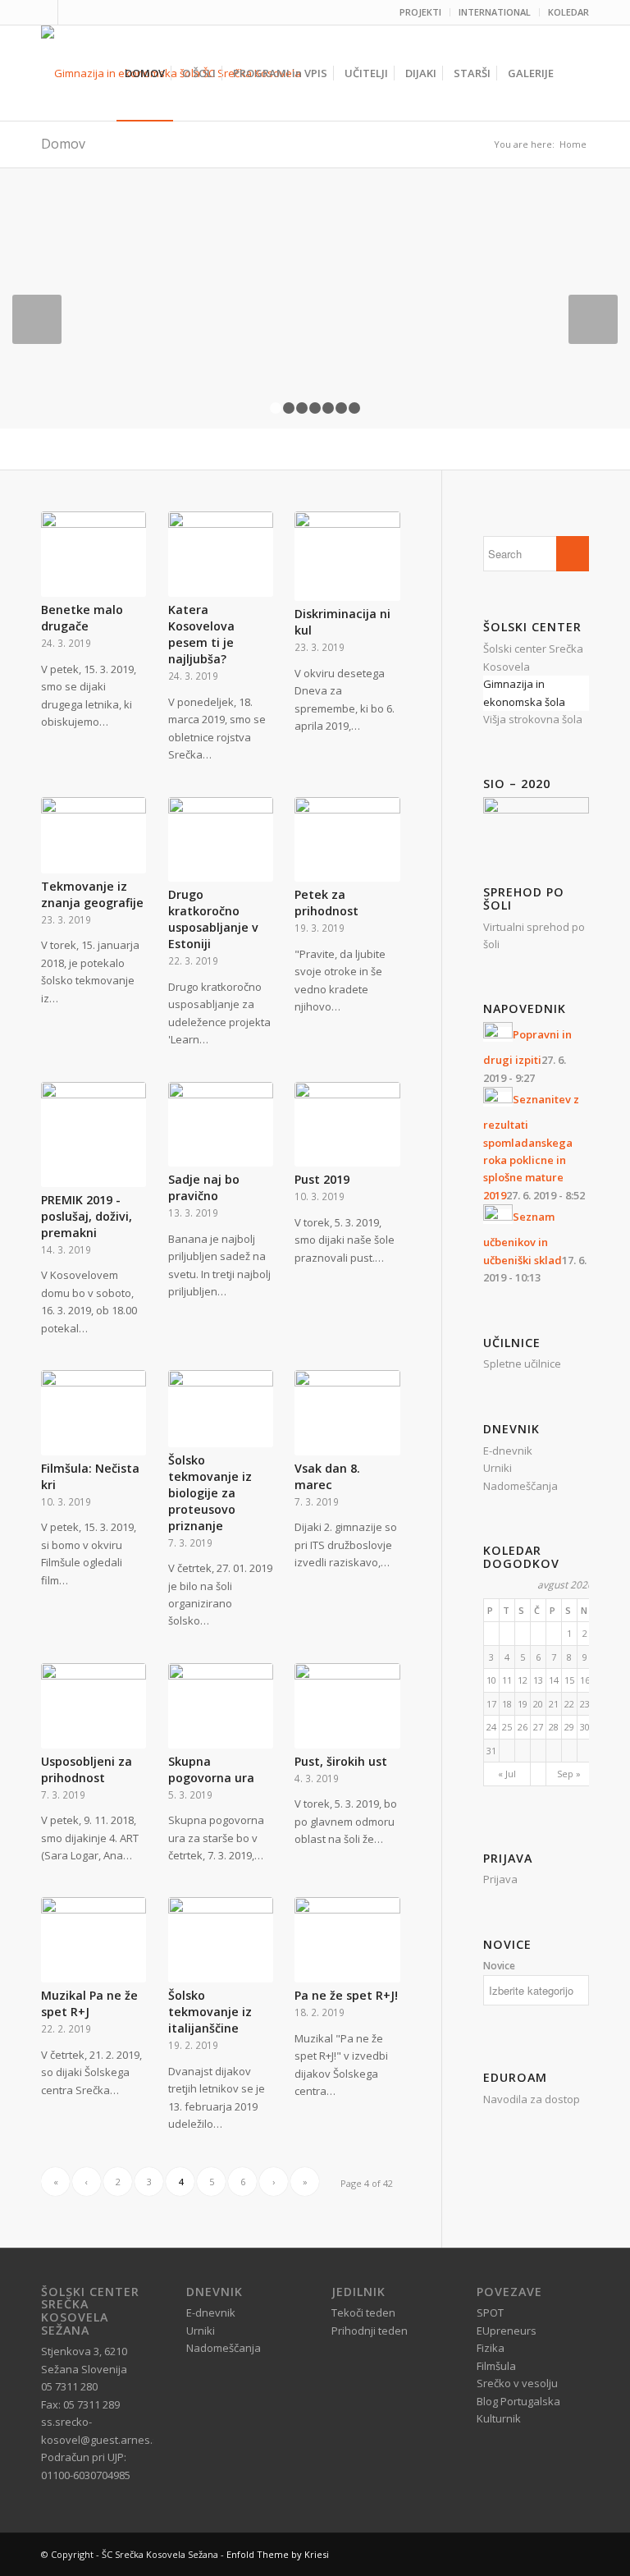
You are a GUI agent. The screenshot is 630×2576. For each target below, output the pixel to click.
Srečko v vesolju (517, 2383)
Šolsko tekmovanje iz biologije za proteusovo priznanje (210, 1493)
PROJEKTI (420, 12)
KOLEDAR (568, 12)
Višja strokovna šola (533, 719)
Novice (499, 1966)
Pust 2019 (322, 1179)
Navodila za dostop (532, 2099)
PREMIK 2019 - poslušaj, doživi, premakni (87, 1216)
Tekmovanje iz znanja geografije (92, 894)
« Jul (507, 1774)
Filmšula (496, 2366)
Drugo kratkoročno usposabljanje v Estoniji (213, 919)
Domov (63, 144)
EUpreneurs (507, 2331)
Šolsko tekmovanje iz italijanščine (210, 2012)
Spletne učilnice (522, 1364)
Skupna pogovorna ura (211, 1769)
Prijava (500, 1879)
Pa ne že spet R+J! (346, 1995)
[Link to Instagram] (71, 12)
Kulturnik (499, 2418)
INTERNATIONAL (495, 12)
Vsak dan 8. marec (327, 1476)
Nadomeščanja (520, 1486)
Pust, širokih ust (341, 1761)
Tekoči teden (363, 2312)
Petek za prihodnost (326, 903)
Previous (37, 319)
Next (593, 319)
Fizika (491, 2348)
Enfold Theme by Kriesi (278, 2554)
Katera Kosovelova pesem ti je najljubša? (201, 634)
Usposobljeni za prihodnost (87, 1769)
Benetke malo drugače (82, 618)
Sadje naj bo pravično (204, 1187)
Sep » (569, 1774)
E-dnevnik (508, 1451)
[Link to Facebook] (46, 12)
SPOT (490, 2312)
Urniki (498, 1468)
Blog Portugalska (518, 2401)
